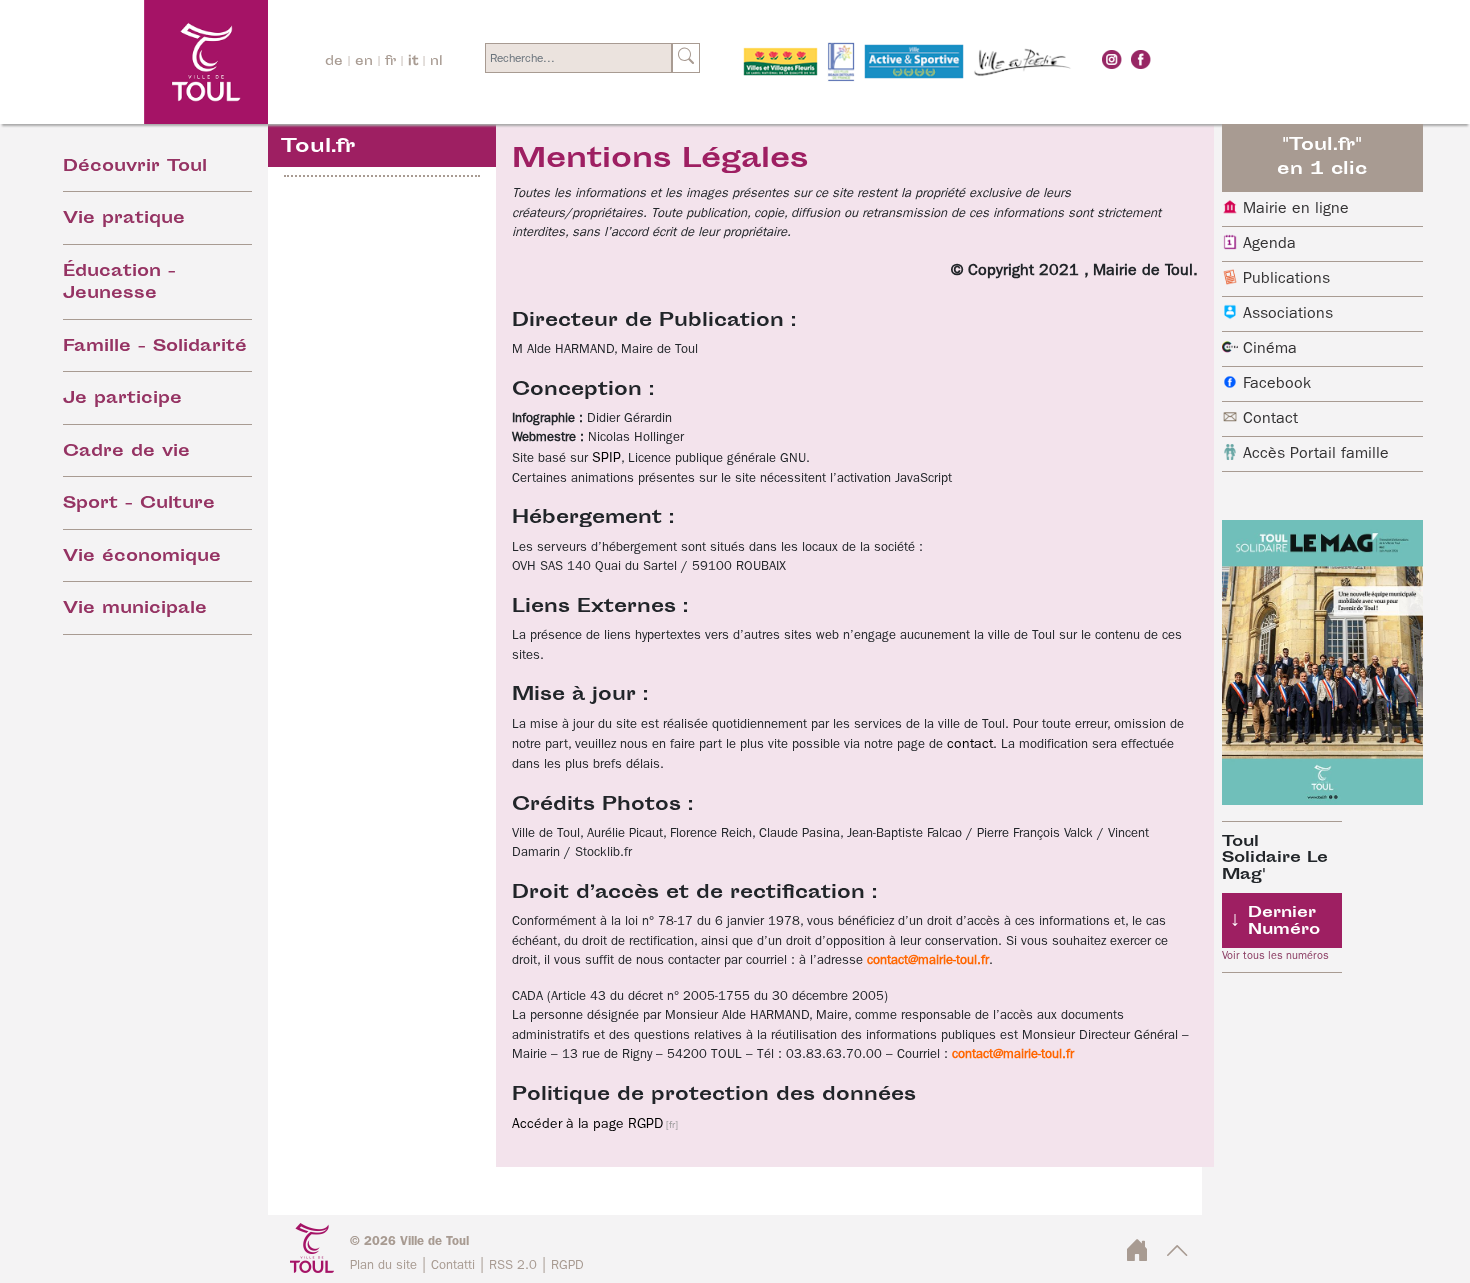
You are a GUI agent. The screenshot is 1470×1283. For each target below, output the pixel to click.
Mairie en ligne (1296, 209)
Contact (1270, 419)
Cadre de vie (126, 452)
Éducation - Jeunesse (119, 284)
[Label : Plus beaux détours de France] (841, 62)
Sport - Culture (139, 504)
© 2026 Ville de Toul (409, 1241)
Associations (1288, 314)
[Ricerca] (686, 58)
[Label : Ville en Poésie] (1023, 62)
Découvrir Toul (135, 167)
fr (390, 62)
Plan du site (383, 1265)
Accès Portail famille (1316, 454)
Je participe (122, 399)
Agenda (1269, 244)
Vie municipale (135, 609)
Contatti (453, 1265)
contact (970, 744)
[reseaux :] (1112, 59)
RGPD (567, 1265)
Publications (1286, 279)
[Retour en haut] (1177, 1256)
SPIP (606, 458)
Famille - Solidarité (155, 347)
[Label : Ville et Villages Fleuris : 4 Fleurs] (780, 62)
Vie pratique (124, 219)
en (364, 62)
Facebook (1277, 384)
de (334, 62)
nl (436, 62)
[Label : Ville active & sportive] (914, 62)
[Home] (151, 61)
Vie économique (142, 557)
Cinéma (1270, 349)
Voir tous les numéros (1275, 956)
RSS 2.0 (513, 1265)
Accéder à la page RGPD (587, 1124)
